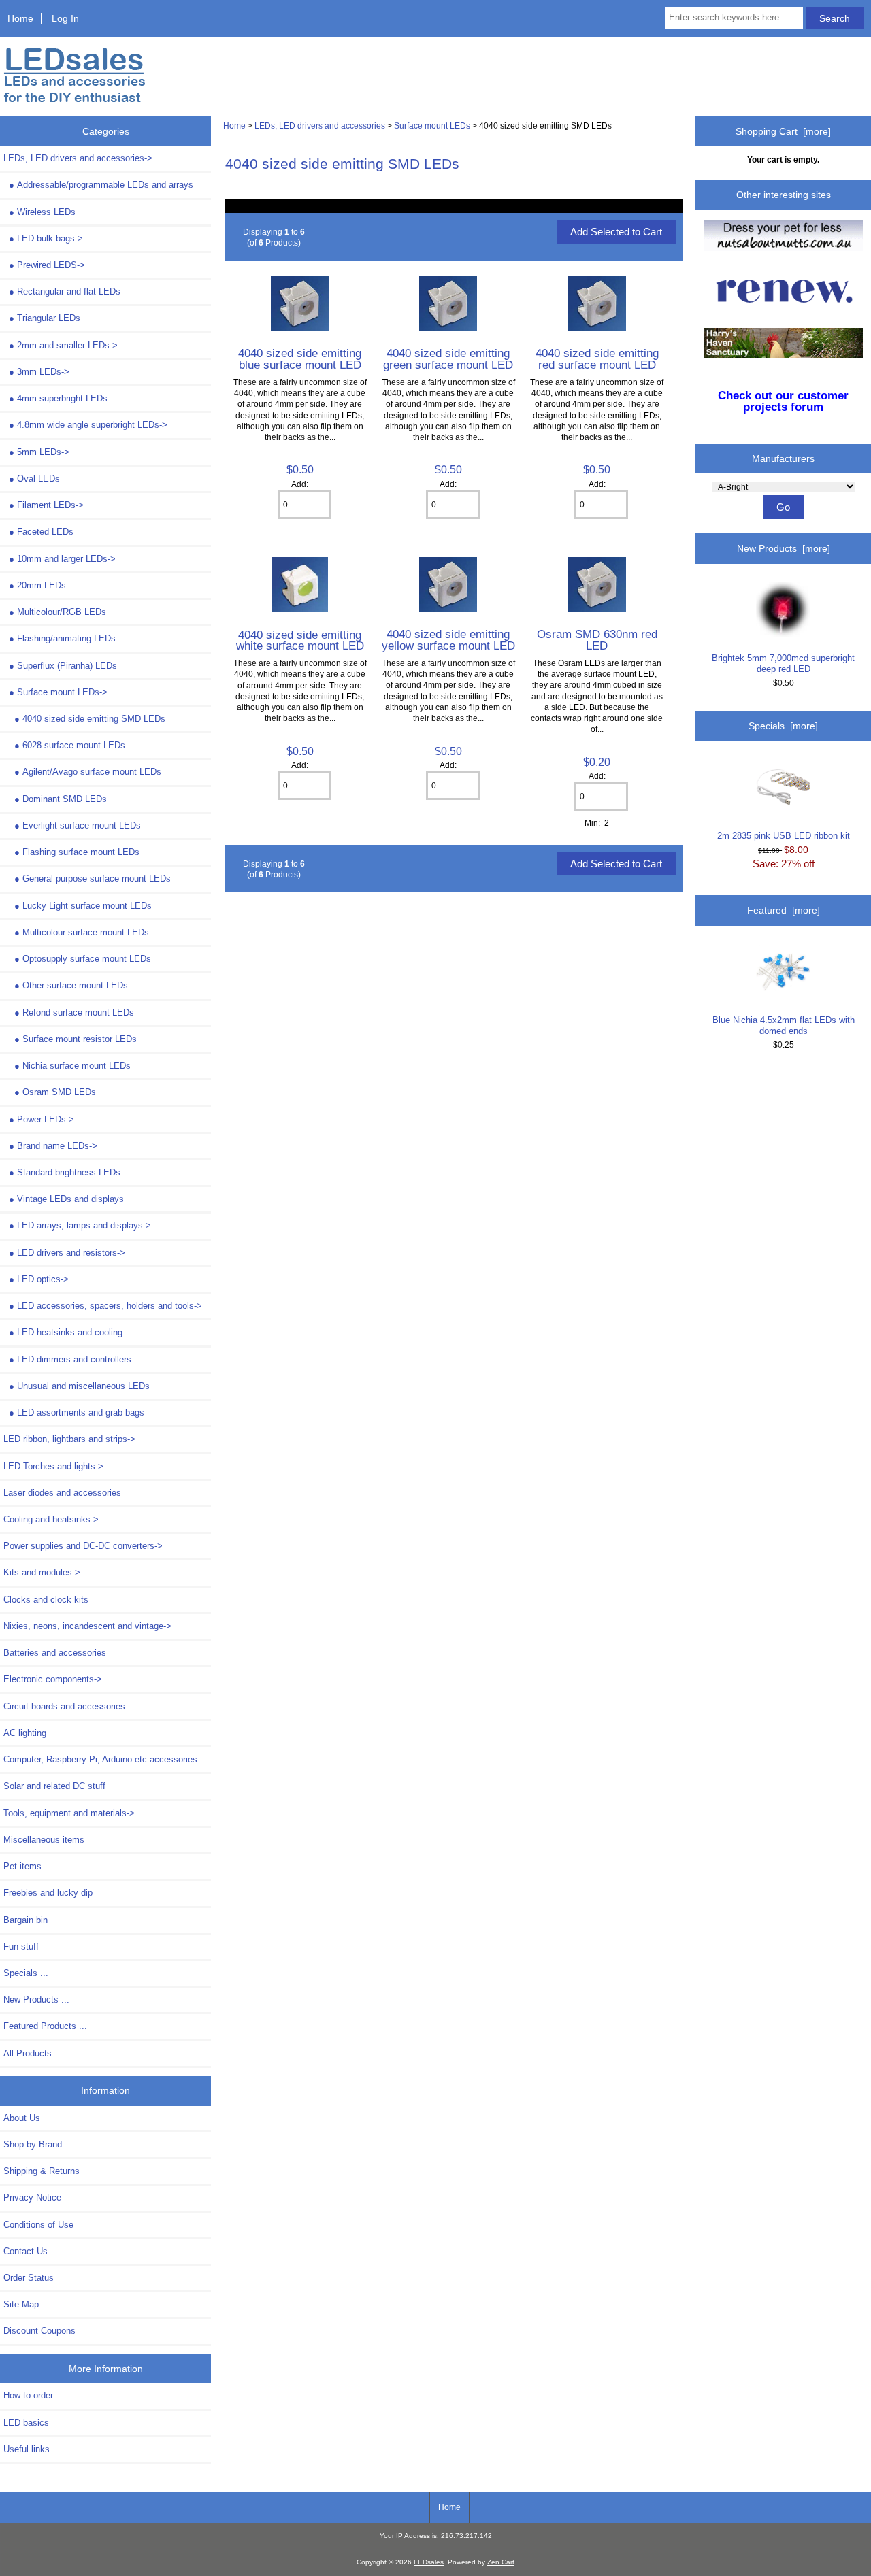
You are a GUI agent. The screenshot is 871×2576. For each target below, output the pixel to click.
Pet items (22, 1866)
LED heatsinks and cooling (66, 1332)
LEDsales (429, 2562)
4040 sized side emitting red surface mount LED (597, 358)
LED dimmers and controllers (70, 1359)
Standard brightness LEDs (65, 1172)
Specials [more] (783, 726)
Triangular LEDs (45, 318)
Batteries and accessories (55, 1653)
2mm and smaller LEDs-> (63, 345)
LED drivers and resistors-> (67, 1253)
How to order (28, 2395)
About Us (22, 2118)
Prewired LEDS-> (47, 265)
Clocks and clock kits (46, 1600)
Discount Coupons (39, 2331)
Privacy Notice (32, 2197)
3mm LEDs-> (39, 372)
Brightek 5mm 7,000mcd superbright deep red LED (783, 664)
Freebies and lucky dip (48, 1893)
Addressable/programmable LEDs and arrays (101, 185)
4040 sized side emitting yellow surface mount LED (448, 639)
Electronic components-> (53, 1679)
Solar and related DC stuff (54, 1786)
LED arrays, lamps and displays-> (80, 1225)
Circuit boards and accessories (64, 1706)
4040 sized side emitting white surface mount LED (300, 640)
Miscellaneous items (44, 1840)
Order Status (29, 2278)
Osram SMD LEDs (55, 1092)
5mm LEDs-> (39, 452)
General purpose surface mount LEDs (93, 879)
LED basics (26, 2423)
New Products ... (36, 2000)
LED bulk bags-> (46, 238)
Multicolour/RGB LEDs (57, 612)
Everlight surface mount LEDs (78, 825)
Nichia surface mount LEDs (72, 1066)
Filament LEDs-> (46, 505)
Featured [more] (784, 910)
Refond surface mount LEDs (74, 1013)
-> (78, 158)
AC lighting (25, 1733)
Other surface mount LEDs (71, 985)
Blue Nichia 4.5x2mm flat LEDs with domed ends (784, 1025)
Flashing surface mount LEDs (77, 852)
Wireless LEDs (42, 212)
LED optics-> (39, 1279)
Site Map (21, 2304)
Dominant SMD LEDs (61, 799)
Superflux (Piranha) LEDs (63, 666)
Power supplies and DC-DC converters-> (83, 1546)
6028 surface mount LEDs (70, 745)
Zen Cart (501, 2562)
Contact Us (26, 2251)
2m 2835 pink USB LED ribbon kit (784, 836)
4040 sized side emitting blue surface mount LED (300, 358)
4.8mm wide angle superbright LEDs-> (88, 425)
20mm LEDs (37, 585)
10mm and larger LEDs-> (62, 559)
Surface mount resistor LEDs (76, 1039)
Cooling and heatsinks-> (51, 1519)
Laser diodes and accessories (62, 1493)
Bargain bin (26, 1920)
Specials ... (26, 1973)
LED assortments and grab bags (77, 1412)
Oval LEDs (34, 479)
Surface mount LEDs (432, 126)
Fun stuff (21, 1946)
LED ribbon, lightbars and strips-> (69, 1439)
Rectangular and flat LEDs (65, 291)
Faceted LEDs (41, 532)
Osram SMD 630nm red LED (597, 639)
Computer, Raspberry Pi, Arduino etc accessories (100, 1759)
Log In (65, 18)
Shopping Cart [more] (783, 131)
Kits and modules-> (42, 1572)
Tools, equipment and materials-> (69, 1813)
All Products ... (33, 2053)
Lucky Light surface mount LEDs (83, 906)
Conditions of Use (38, 2225)
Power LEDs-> (42, 1119)
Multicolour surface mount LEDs (82, 932)
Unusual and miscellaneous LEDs (79, 1386)
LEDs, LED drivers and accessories (320, 126)
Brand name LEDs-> (53, 1146)
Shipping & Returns (42, 2171)
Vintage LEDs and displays (66, 1199)
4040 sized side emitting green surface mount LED (448, 358)
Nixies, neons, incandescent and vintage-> (87, 1626)
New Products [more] (784, 548)
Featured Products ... (45, 2026)
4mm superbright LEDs (58, 398)
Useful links (27, 2449)
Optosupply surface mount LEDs (83, 959)
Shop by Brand (33, 2144)
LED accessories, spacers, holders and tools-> (105, 1306)
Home (20, 18)
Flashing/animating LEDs (62, 638)
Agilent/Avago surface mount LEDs (88, 772)
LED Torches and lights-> (53, 1466)
